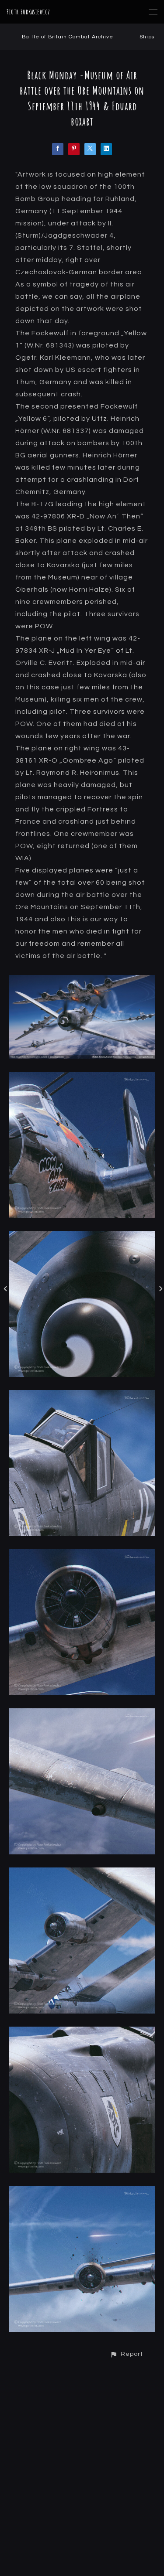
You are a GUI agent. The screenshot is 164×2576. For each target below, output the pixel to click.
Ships (147, 37)
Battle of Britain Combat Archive (68, 37)
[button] (126, 2354)
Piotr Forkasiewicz (28, 12)
